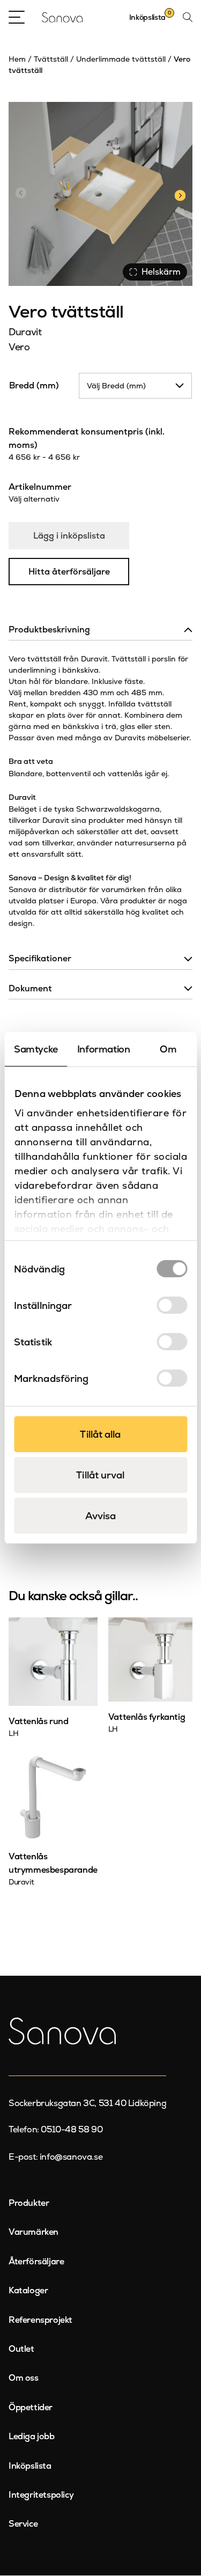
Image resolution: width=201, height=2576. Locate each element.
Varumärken (33, 2232)
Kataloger (28, 2290)
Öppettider (31, 2407)
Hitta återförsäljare (69, 572)
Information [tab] (104, 1049)
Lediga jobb (32, 2436)
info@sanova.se (71, 2157)
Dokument (30, 988)
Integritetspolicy (41, 2495)
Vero (19, 347)
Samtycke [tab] (36, 1049)
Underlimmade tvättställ (121, 59)
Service (23, 2524)
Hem (17, 59)
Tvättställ (51, 59)
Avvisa (101, 1516)
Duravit (25, 332)
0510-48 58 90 (72, 2129)
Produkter (29, 2203)
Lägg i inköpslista (69, 536)
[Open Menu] (17, 17)
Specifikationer (40, 958)
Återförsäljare (36, 2261)
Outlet (21, 2349)
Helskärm (161, 272)
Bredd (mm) (34, 385)
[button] (180, 194)
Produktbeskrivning (49, 630)
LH (13, 1733)
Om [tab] (168, 1049)
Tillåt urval (100, 1475)
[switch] (172, 1305)
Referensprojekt (40, 2320)
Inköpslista (30, 2466)
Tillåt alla (100, 1434)
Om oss (24, 2378)
